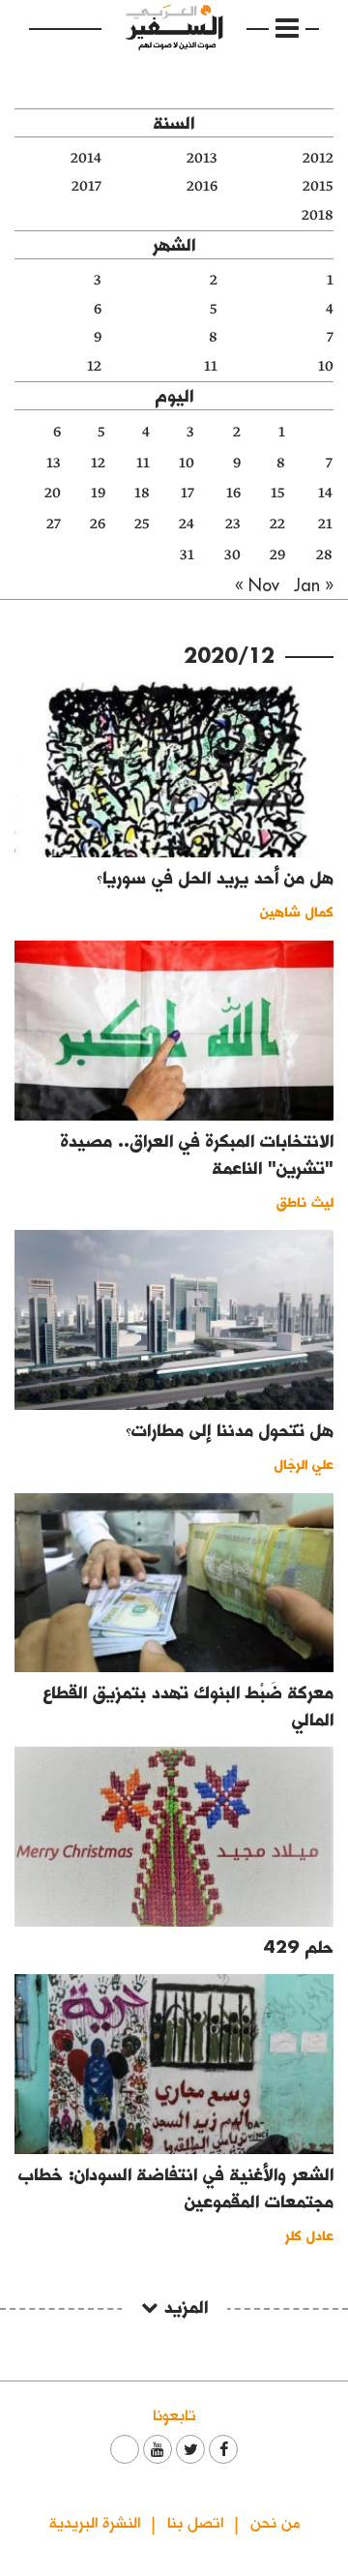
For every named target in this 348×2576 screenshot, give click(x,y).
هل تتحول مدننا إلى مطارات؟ (230, 1430)
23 (233, 524)
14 (325, 493)
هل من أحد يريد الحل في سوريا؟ (215, 877)
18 (142, 493)
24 (187, 524)
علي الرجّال (304, 1464)
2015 (318, 186)
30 (232, 555)
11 (211, 366)
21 (325, 524)
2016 (202, 186)
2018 (318, 215)
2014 (86, 158)
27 (54, 524)
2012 (318, 158)
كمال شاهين (297, 911)
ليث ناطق (305, 1201)
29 (277, 555)
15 (278, 493)
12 (94, 366)
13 (54, 463)
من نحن (275, 2521)
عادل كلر (309, 2235)
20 (53, 493)
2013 (202, 158)
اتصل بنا (195, 2521)
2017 (87, 186)
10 (326, 366)
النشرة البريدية (95, 2521)
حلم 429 (298, 1947)
